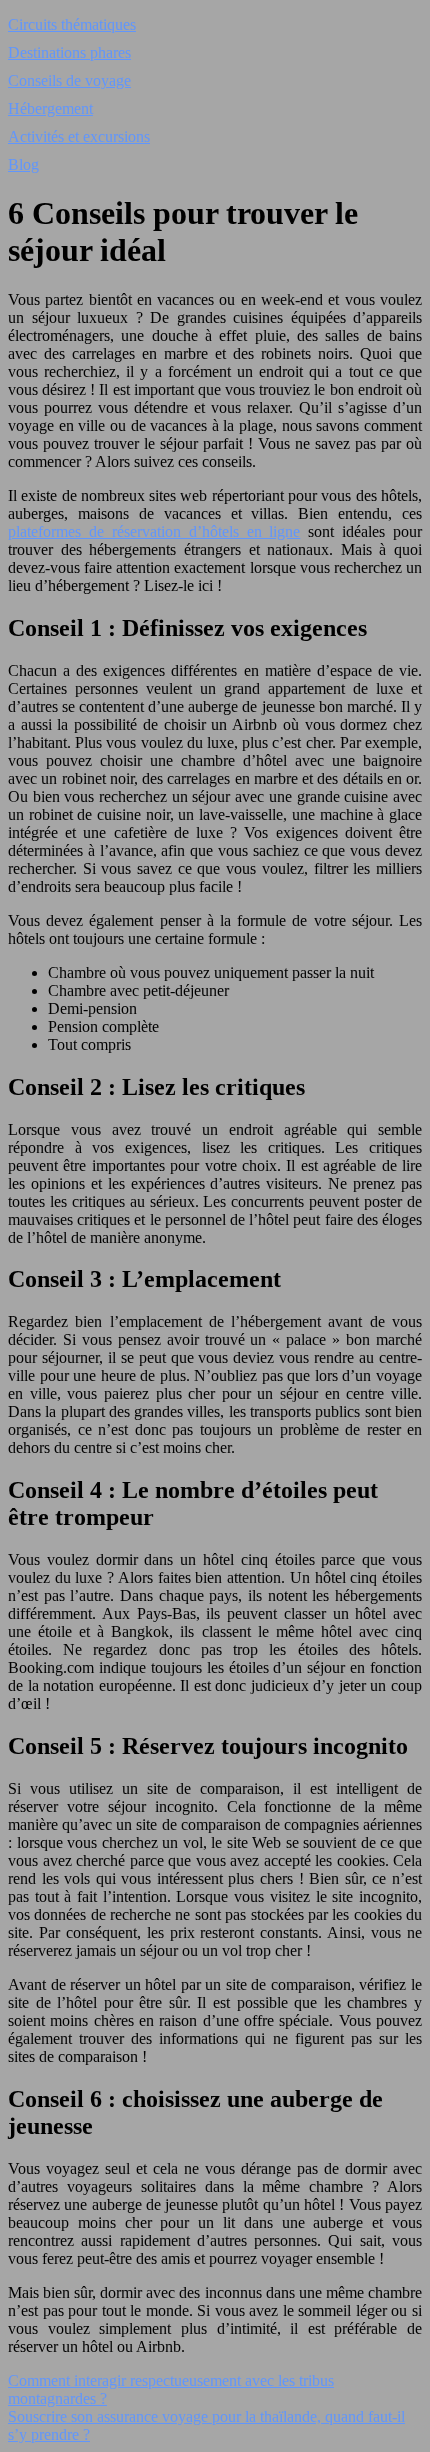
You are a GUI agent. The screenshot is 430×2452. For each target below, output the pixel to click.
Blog (23, 164)
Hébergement (50, 108)
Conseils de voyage (69, 80)
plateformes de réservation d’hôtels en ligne (154, 531)
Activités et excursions (79, 136)
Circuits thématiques (72, 24)
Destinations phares (69, 52)
